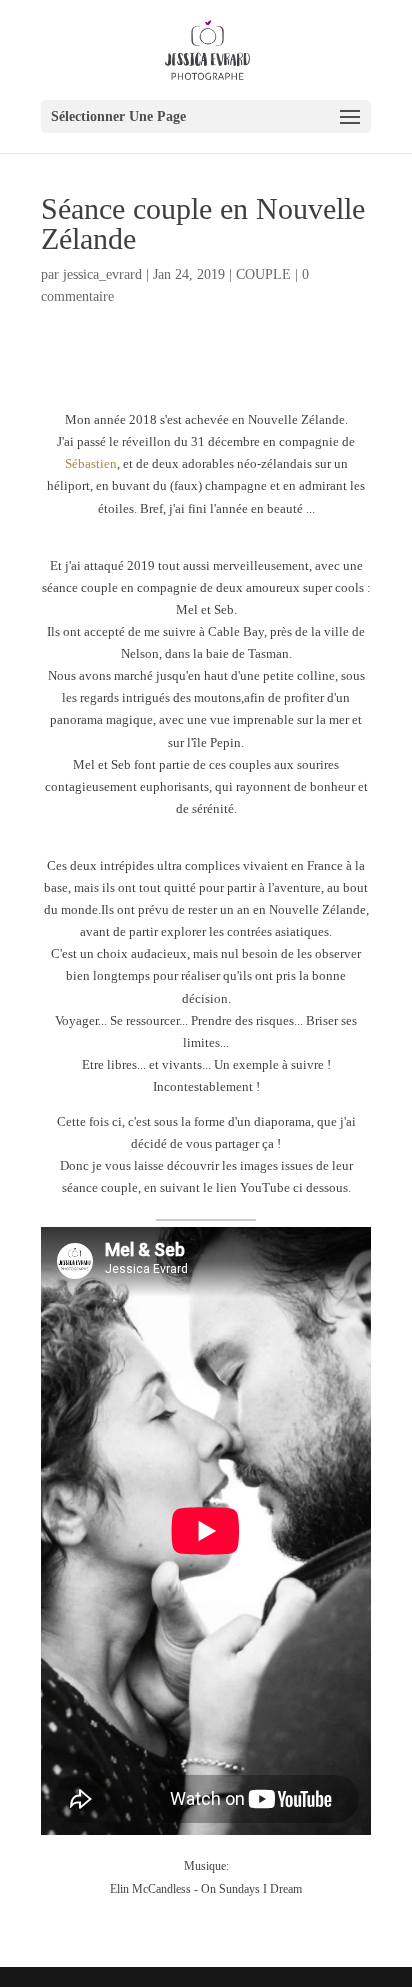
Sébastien (91, 463)
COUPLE (263, 274)
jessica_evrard (102, 274)
